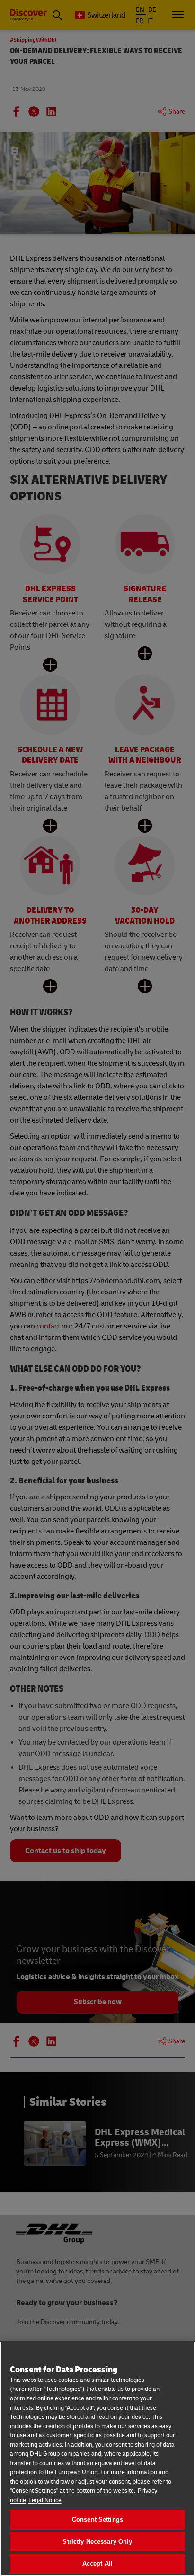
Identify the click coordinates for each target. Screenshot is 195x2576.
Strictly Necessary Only (97, 2542)
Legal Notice (45, 2500)
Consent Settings (97, 2519)
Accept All (97, 2563)
